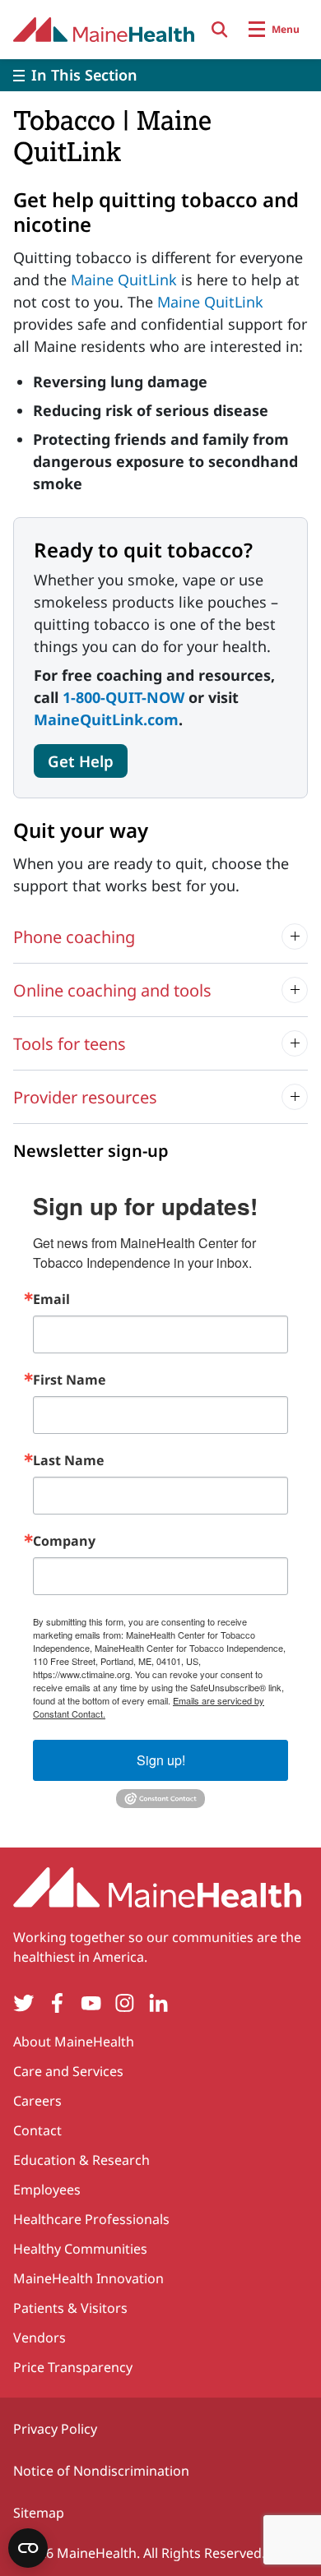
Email (51, 1299)
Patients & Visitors (70, 2308)
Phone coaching (74, 937)
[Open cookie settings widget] (28, 2548)
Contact (37, 2130)
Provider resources (85, 1097)
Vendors (40, 2338)
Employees (47, 2190)
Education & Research (81, 2160)
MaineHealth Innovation (88, 2278)
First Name (69, 1380)
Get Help (81, 761)
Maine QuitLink (124, 280)
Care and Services (68, 2071)
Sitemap (39, 2513)
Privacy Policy (55, 2429)
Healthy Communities (80, 2249)
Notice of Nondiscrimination (101, 2471)
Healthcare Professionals (91, 2219)
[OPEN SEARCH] (220, 30)
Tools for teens (70, 1044)
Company (64, 1541)
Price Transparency (73, 2367)
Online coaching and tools (112, 990)
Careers (37, 2101)
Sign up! (161, 1760)
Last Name (68, 1460)
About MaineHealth (74, 2042)
